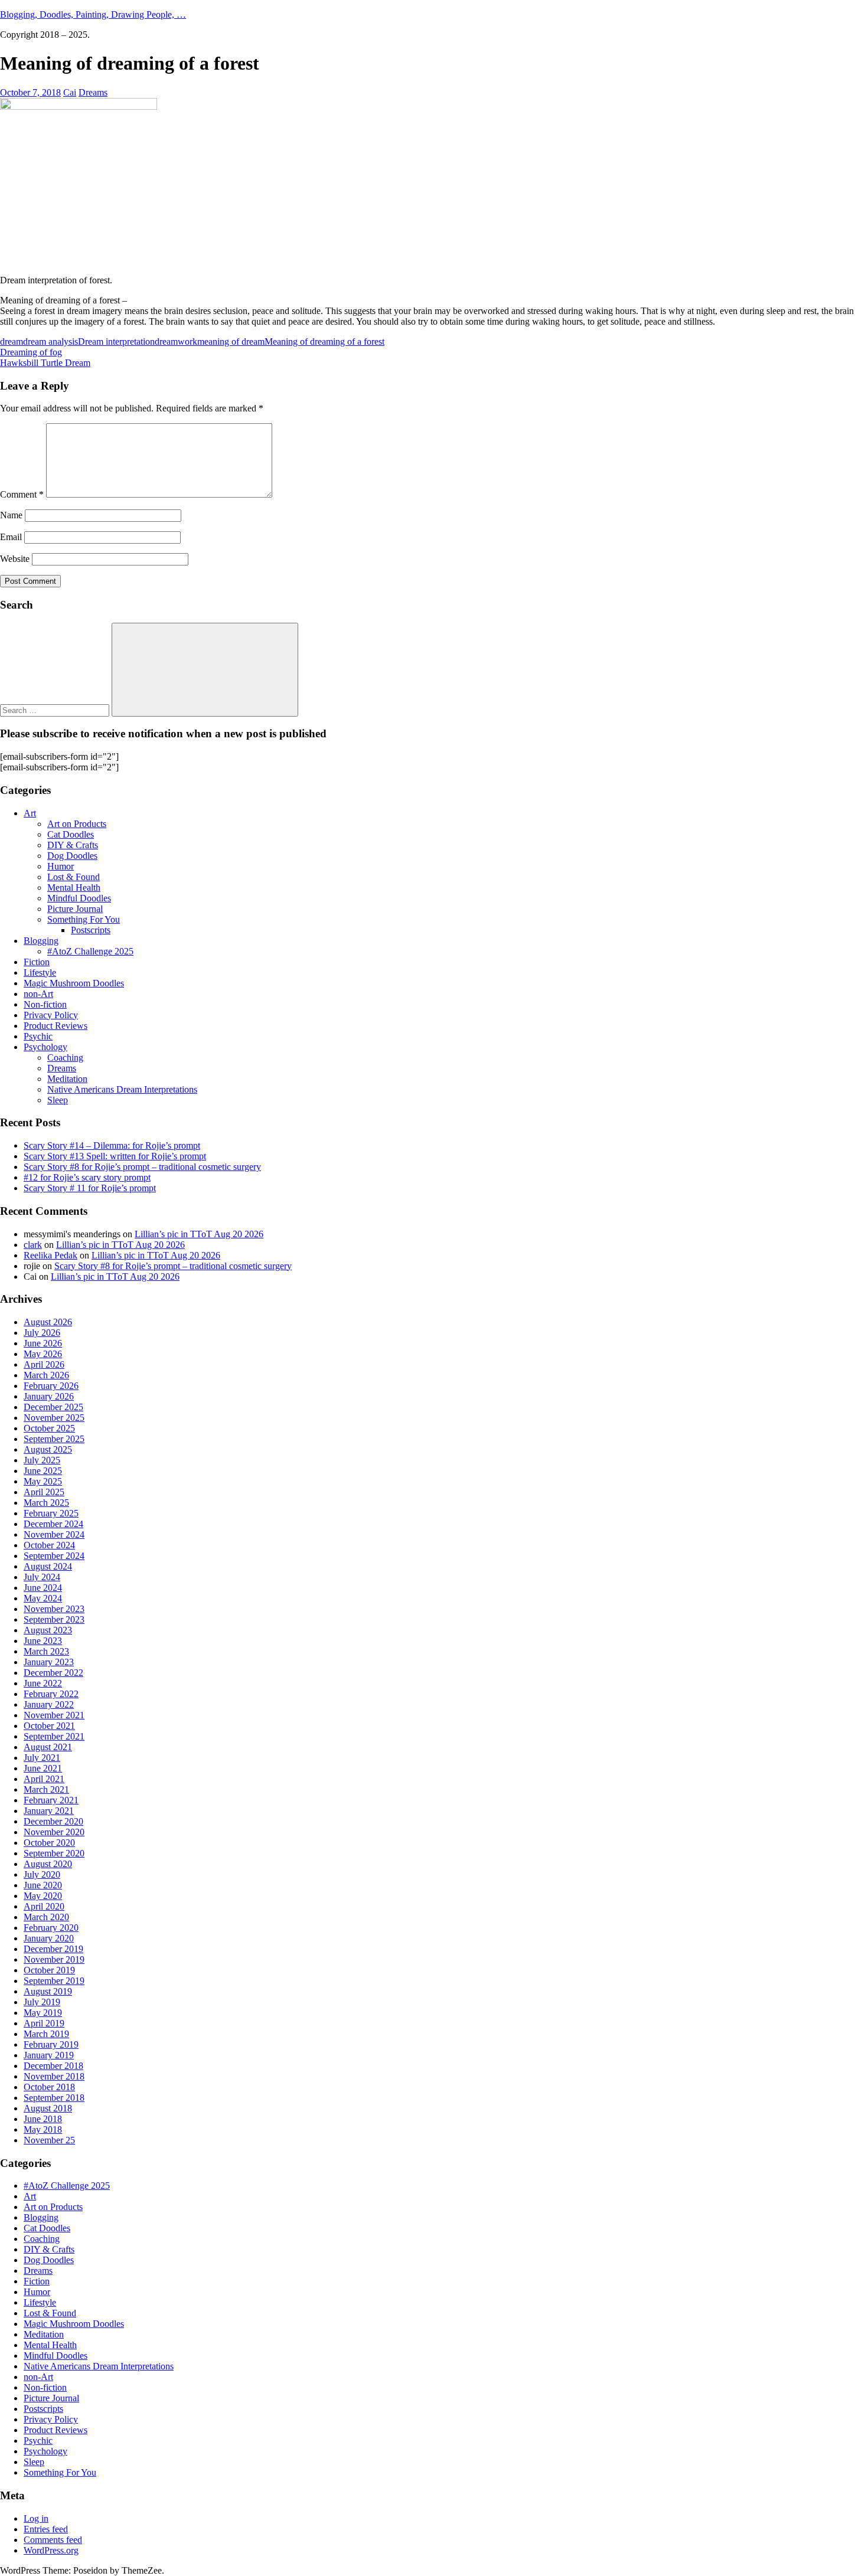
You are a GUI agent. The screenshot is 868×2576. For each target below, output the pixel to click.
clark (33, 1245)
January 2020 (49, 1938)
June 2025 (43, 1471)
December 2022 (53, 1673)
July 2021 (42, 1758)
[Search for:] (56, 710)
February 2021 (51, 1800)
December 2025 (53, 1407)
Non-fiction (45, 1004)
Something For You (84, 919)
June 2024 (43, 1588)
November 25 (49, 2140)
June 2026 (43, 1343)
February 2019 (51, 2044)
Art (30, 813)
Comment (22, 494)
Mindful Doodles (79, 898)
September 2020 (54, 1853)
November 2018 (54, 2076)
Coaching (65, 1057)
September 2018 (54, 2098)
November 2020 (54, 1832)
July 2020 (42, 1874)
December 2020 (53, 1821)
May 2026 (43, 1354)
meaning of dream (231, 341)
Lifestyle (40, 972)
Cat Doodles (71, 834)
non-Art (38, 994)
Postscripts (91, 930)
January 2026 (49, 1396)
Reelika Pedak (50, 1255)
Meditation (67, 1079)
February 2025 (51, 1513)
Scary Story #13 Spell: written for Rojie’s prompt (115, 1156)
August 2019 (48, 1991)
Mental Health (74, 887)
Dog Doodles (72, 856)
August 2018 (48, 2108)
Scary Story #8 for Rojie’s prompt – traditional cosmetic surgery (142, 1167)
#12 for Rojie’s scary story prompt (87, 1177)
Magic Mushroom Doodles (74, 983)
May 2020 (43, 1896)
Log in (36, 2518)
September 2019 (54, 1981)
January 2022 (49, 1704)
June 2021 (43, 1768)
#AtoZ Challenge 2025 (90, 951)
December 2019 (53, 1949)
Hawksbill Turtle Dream (45, 363)
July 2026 (42, 1333)
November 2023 (54, 1609)
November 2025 (54, 1418)
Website (15, 559)
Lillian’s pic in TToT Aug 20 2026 (199, 1234)
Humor (61, 866)
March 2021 (46, 1789)
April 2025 (44, 1492)
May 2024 (43, 1598)
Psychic (38, 1036)
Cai (70, 92)
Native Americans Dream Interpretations (122, 1089)
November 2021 (54, 1715)
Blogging (41, 941)
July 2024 (42, 1577)
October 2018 (49, 2087)
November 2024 (54, 1534)
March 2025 (46, 1503)
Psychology (45, 1047)
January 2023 (49, 1662)
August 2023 (48, 1630)
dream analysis (50, 341)
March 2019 (46, 2034)
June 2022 (43, 1683)
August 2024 (48, 1566)
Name (11, 515)
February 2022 (51, 1694)
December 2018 (53, 2066)
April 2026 (44, 1364)
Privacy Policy (51, 1015)
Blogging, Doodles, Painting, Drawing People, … (93, 14)
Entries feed (46, 2529)
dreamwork (176, 341)
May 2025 (43, 1481)
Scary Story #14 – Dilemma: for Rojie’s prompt (112, 1145)
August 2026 (48, 1322)
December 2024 (53, 1524)
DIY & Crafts (73, 845)
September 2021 (54, 1736)
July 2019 (42, 2002)
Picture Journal (75, 909)
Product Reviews (56, 1026)
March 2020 (46, 1917)
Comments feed (53, 2540)
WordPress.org (51, 2550)
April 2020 (44, 1906)
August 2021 (48, 1747)
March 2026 (46, 1375)
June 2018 (43, 2119)
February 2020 (51, 1928)
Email (11, 537)
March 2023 (46, 1651)
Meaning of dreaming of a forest (324, 341)
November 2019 (54, 1959)
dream (12, 341)
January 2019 (49, 2055)
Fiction (37, 962)
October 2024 (49, 1545)
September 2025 (54, 1439)
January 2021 (49, 1811)
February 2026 (51, 1386)
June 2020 (43, 1885)
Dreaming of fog (31, 352)
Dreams (93, 92)
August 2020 (48, 1864)
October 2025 (49, 1428)
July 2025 (42, 1460)
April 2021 (44, 1779)
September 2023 (54, 1619)
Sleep (58, 1100)
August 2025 (48, 1449)
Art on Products (77, 824)
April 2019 (44, 2023)
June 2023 (43, 1641)
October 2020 (49, 1843)
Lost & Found (74, 877)
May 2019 (43, 2013)
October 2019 (49, 1970)
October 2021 (49, 1726)
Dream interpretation (116, 341)
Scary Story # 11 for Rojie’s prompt (90, 1188)
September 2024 (54, 1556)
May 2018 (43, 2129)
